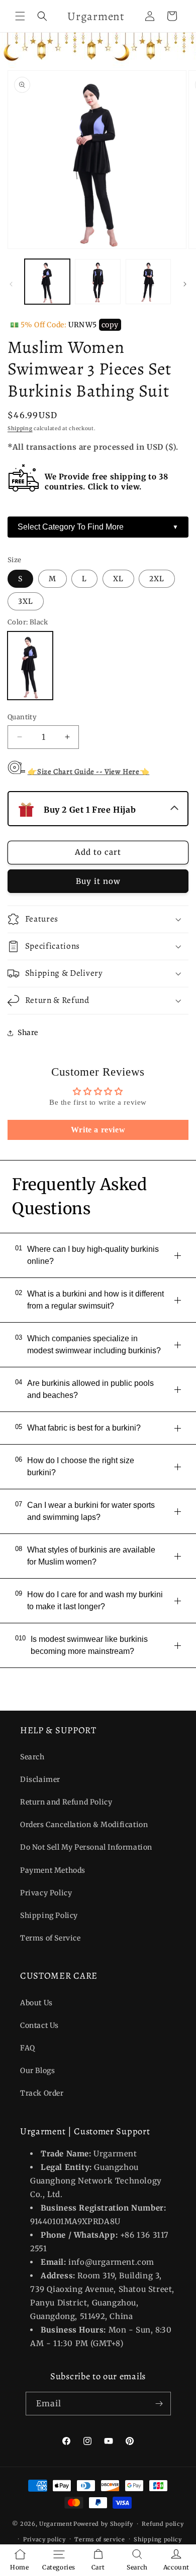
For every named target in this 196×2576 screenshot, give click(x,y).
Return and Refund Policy (66, 1802)
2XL (157, 579)
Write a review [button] (98, 1130)
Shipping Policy (49, 1915)
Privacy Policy (46, 1893)
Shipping (20, 428)
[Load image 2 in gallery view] (97, 282)
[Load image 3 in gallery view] (148, 282)
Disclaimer (40, 1779)
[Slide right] (185, 284)
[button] (20, 16)
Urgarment (56, 2524)
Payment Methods (53, 1870)
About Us (36, 2003)
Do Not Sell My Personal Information (86, 1847)
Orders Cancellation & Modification (84, 1825)
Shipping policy (158, 2539)
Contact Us (39, 2025)
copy (110, 325)
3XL (26, 601)
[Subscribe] (159, 2404)
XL (118, 579)
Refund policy (163, 2524)
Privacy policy (44, 2539)
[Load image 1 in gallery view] (47, 282)
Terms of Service (51, 1938)
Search (32, 1757)
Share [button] (28, 1033)
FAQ (28, 2048)
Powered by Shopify (103, 2524)
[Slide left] (11, 284)
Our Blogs (37, 2071)
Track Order (42, 2093)
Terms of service (100, 2539)
